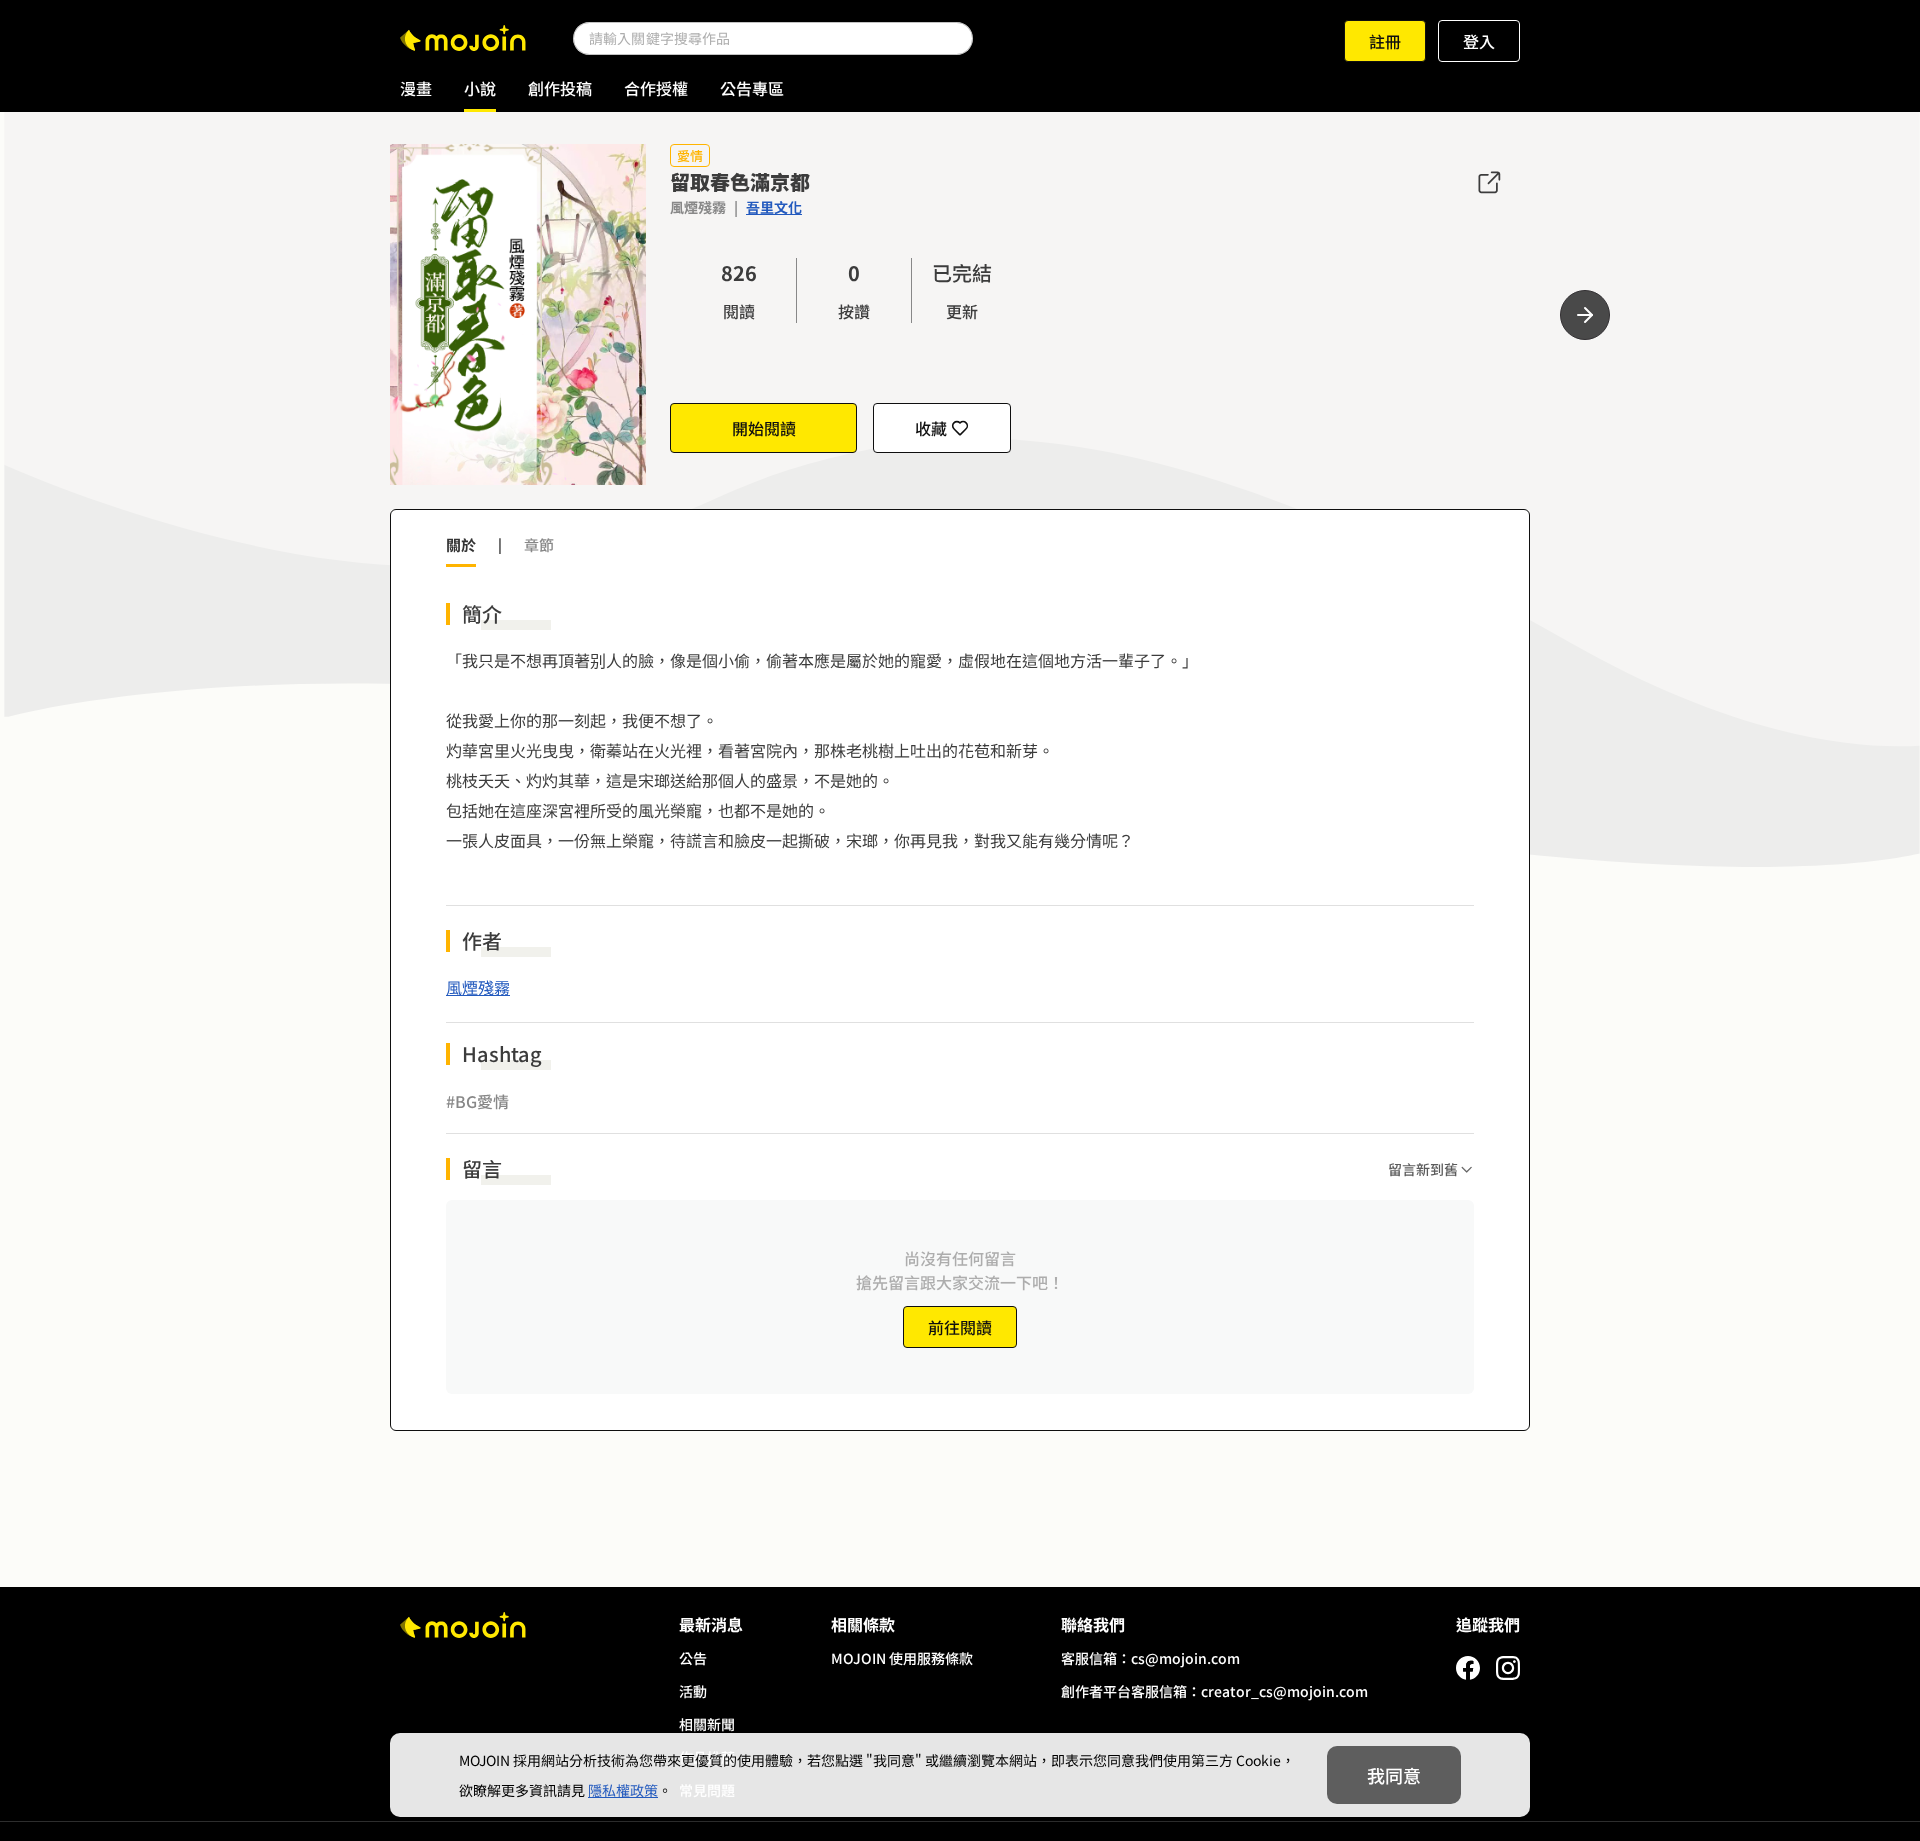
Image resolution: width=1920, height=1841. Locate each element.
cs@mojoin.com (1185, 1658)
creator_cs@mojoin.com (1284, 1691)
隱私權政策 (623, 1790)
